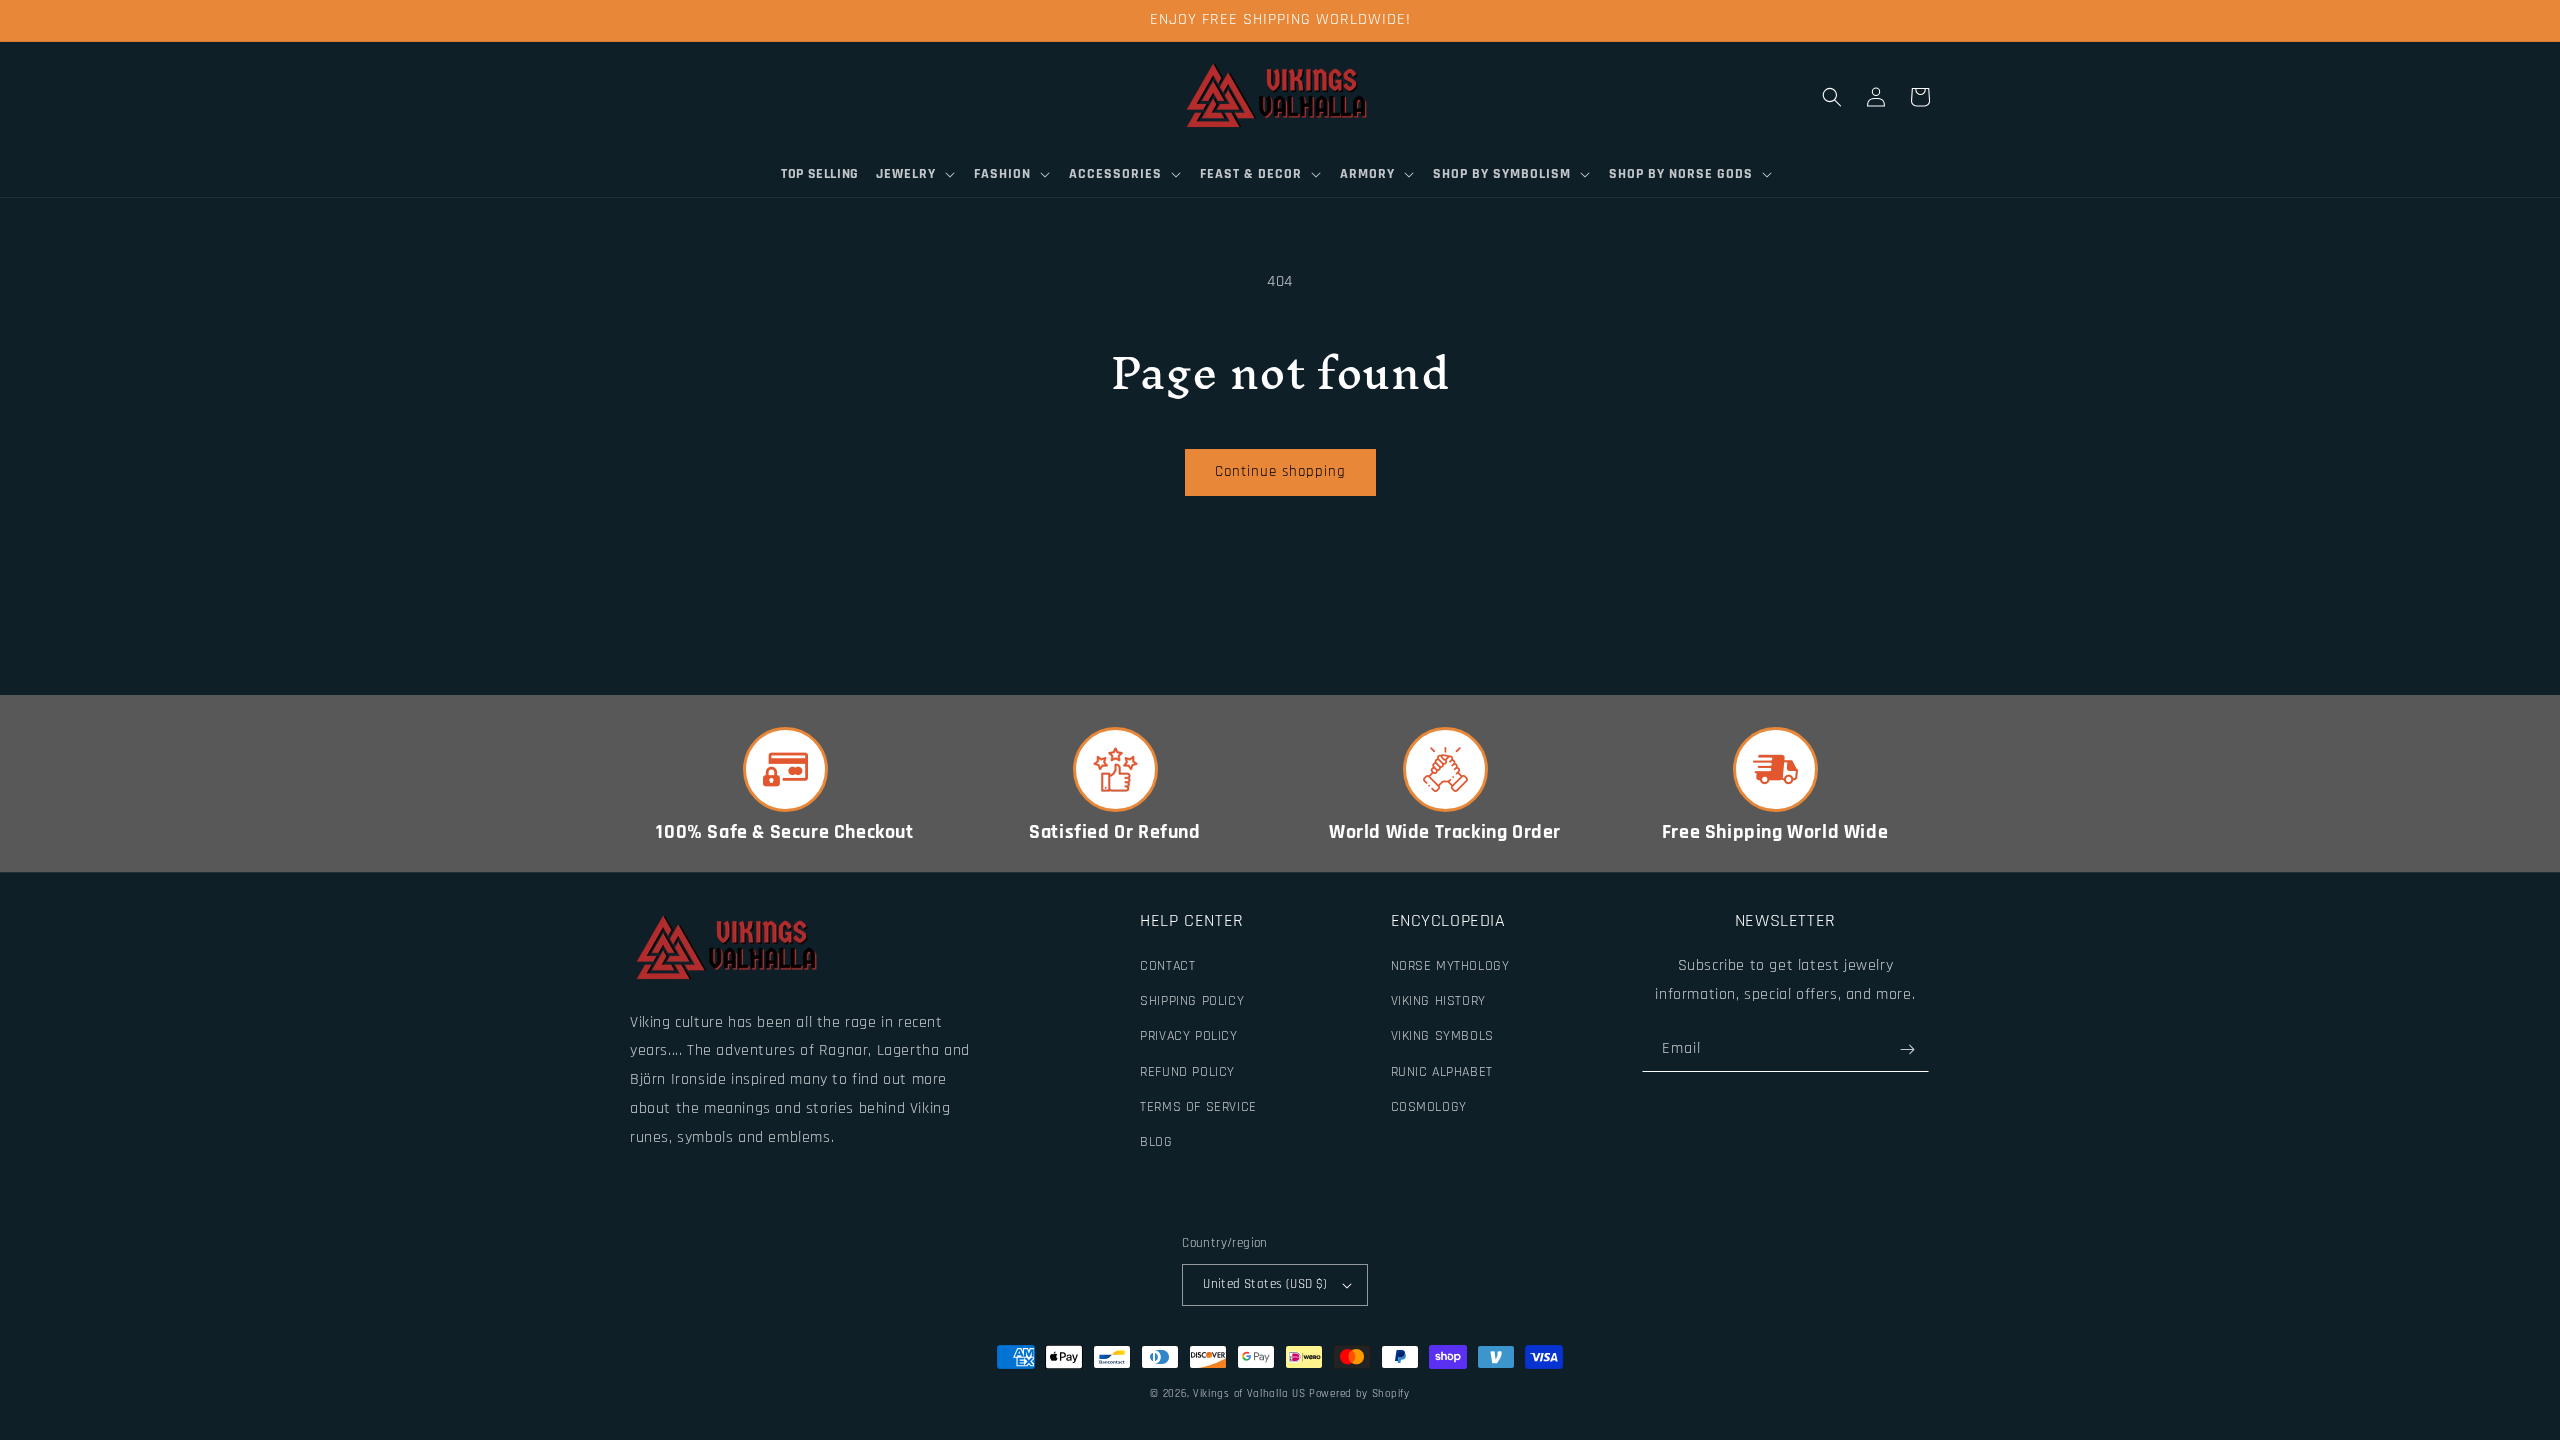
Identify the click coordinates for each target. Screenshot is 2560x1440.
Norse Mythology (1450, 966)
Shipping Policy (1192, 1001)
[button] (916, 174)
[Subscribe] (1907, 1049)
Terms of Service (1198, 1107)
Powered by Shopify (1359, 1394)
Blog (1156, 1142)
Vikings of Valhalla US (1249, 1394)
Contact (1167, 966)
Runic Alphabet (1442, 1072)
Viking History (1438, 1001)
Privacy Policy (1188, 1036)
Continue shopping (1280, 471)
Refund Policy (1187, 1072)
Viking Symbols (1442, 1036)
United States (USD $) (1265, 1284)
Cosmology (1429, 1107)
